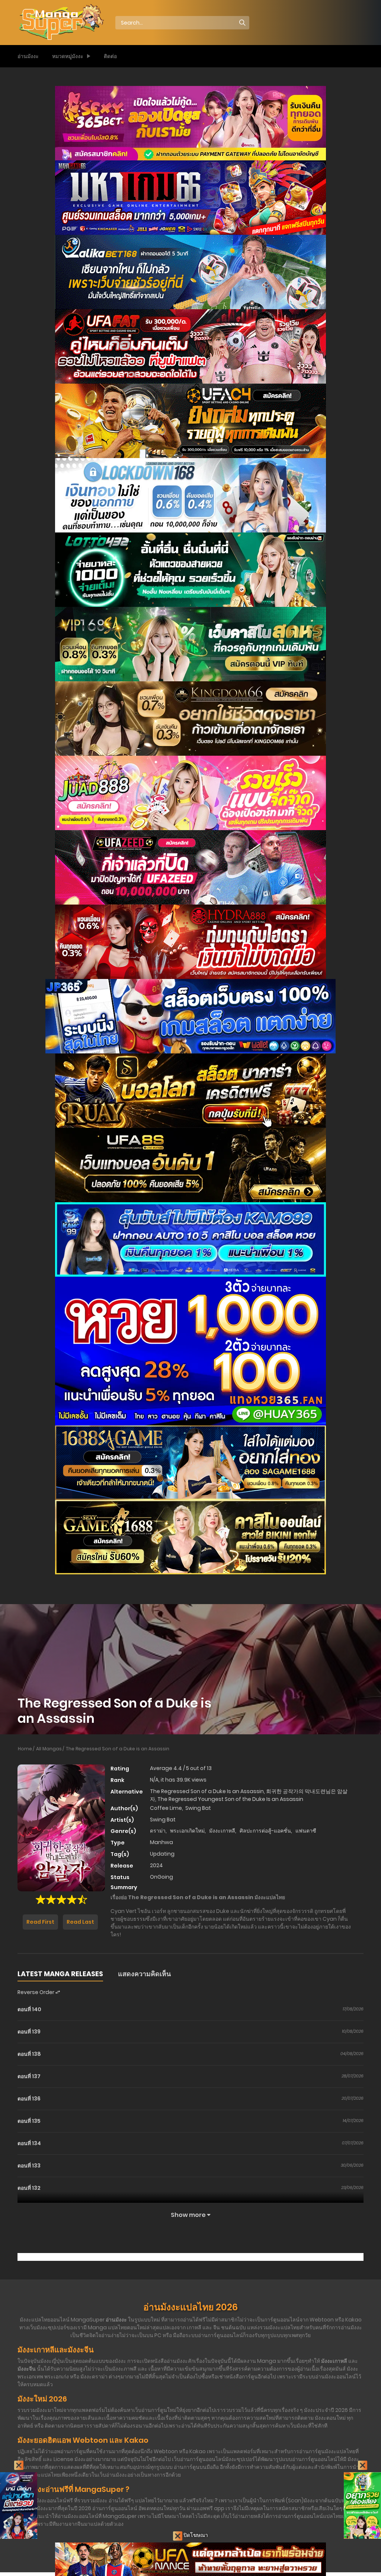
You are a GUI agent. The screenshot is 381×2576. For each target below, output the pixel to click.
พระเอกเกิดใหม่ (187, 1831)
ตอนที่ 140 (29, 2009)
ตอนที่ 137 (29, 2076)
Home (25, 1749)
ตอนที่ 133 (29, 2166)
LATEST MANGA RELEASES (60, 1974)
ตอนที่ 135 (29, 2121)
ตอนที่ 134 (29, 2143)
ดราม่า (158, 1831)
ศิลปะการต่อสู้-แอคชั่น (265, 1831)
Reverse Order (36, 1992)
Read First (40, 1922)
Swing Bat (198, 1808)
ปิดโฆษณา (195, 2535)
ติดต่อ (110, 56)
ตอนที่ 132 (29, 2188)
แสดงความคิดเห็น (144, 1974)
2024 (156, 1865)
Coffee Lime (166, 1808)
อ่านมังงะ (28, 56)
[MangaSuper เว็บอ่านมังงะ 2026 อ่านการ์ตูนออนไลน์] (61, 22)
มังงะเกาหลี (222, 1831)
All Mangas (49, 1749)
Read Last (80, 1922)
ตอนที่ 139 (29, 2032)
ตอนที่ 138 (29, 2054)
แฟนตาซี (306, 1831)
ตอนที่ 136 (29, 2099)
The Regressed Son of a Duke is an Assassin (118, 1749)
